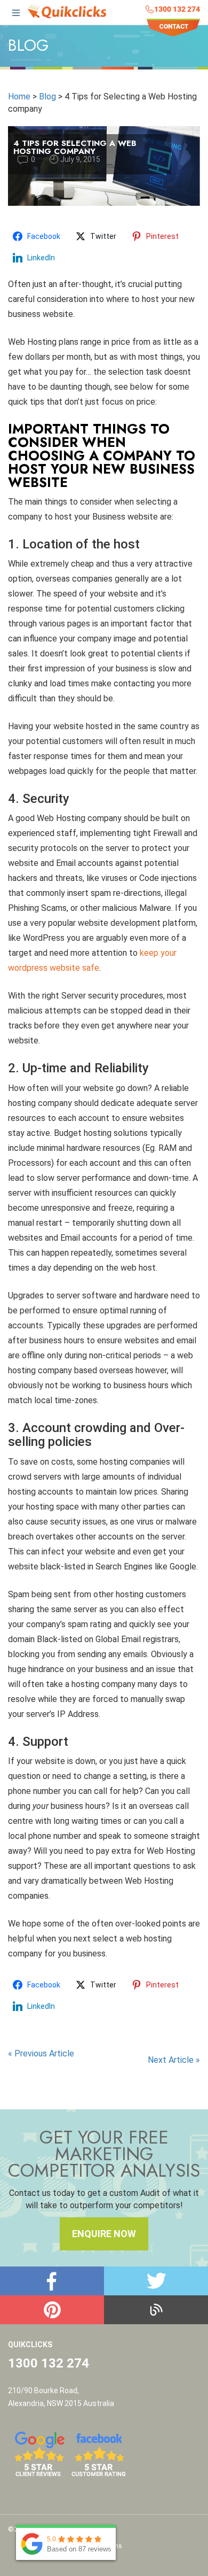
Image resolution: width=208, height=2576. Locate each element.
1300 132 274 (177, 9)
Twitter (156, 2281)
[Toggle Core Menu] (16, 14)
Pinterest (52, 2310)
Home (19, 96)
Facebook (52, 2281)
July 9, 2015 (80, 159)
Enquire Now (104, 2234)
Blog (47, 96)
